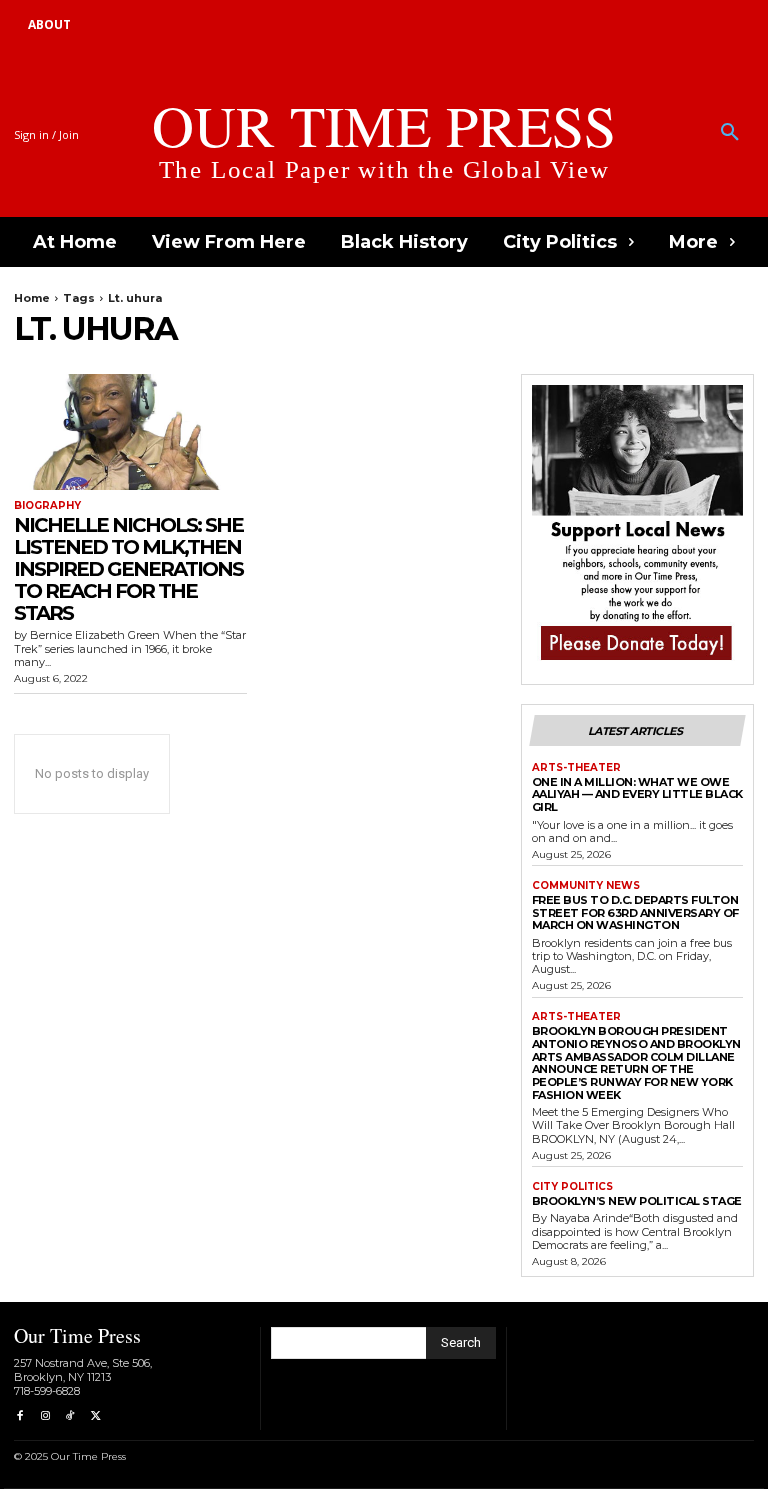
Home (32, 298)
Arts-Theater (576, 768)
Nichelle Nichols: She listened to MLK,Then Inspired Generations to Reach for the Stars (128, 569)
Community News (586, 886)
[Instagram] (44, 1416)
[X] (95, 1416)
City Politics (572, 1187)
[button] (730, 133)
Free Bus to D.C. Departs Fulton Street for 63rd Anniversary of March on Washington (635, 912)
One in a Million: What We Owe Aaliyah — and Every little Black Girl (637, 794)
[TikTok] (70, 1416)
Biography (47, 506)
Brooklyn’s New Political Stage (637, 1201)
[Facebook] (19, 1416)
